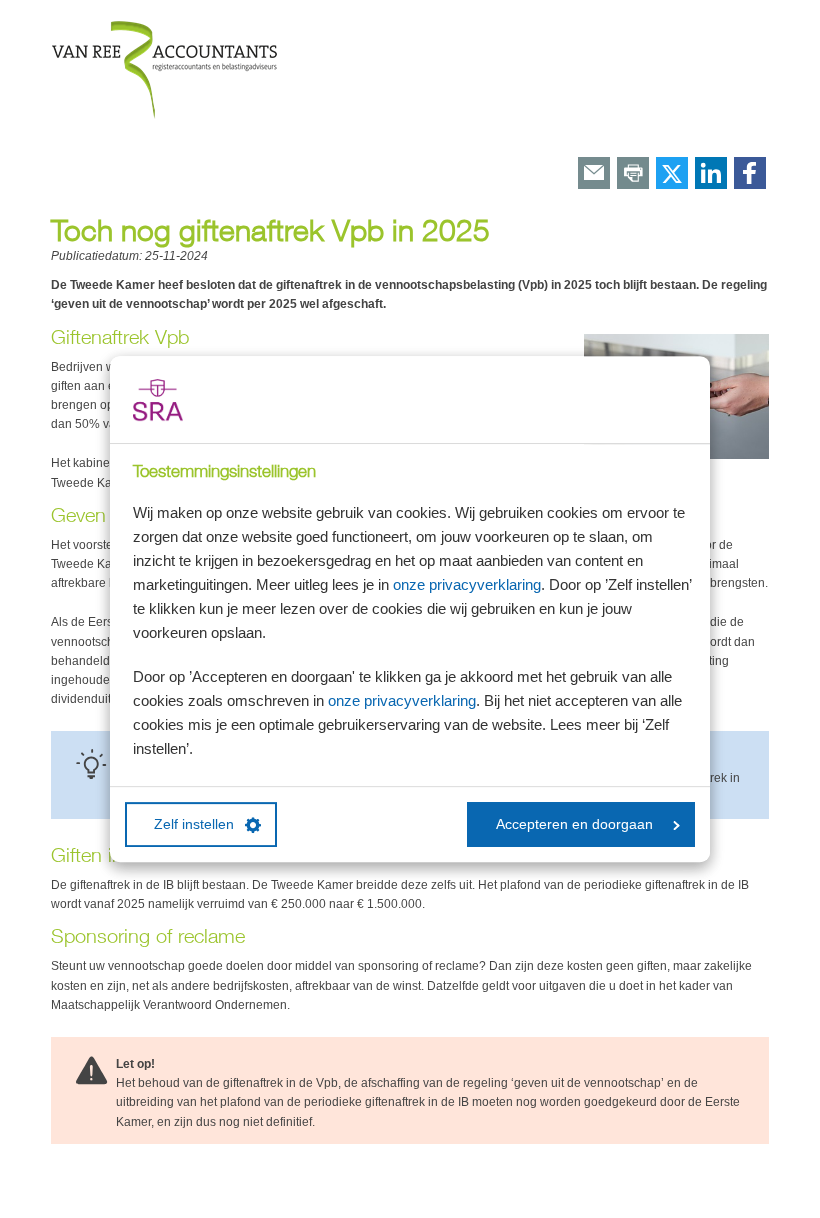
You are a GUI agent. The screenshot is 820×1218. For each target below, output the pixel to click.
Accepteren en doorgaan (574, 824)
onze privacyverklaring (467, 584)
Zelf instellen (194, 824)
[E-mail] (594, 174)
